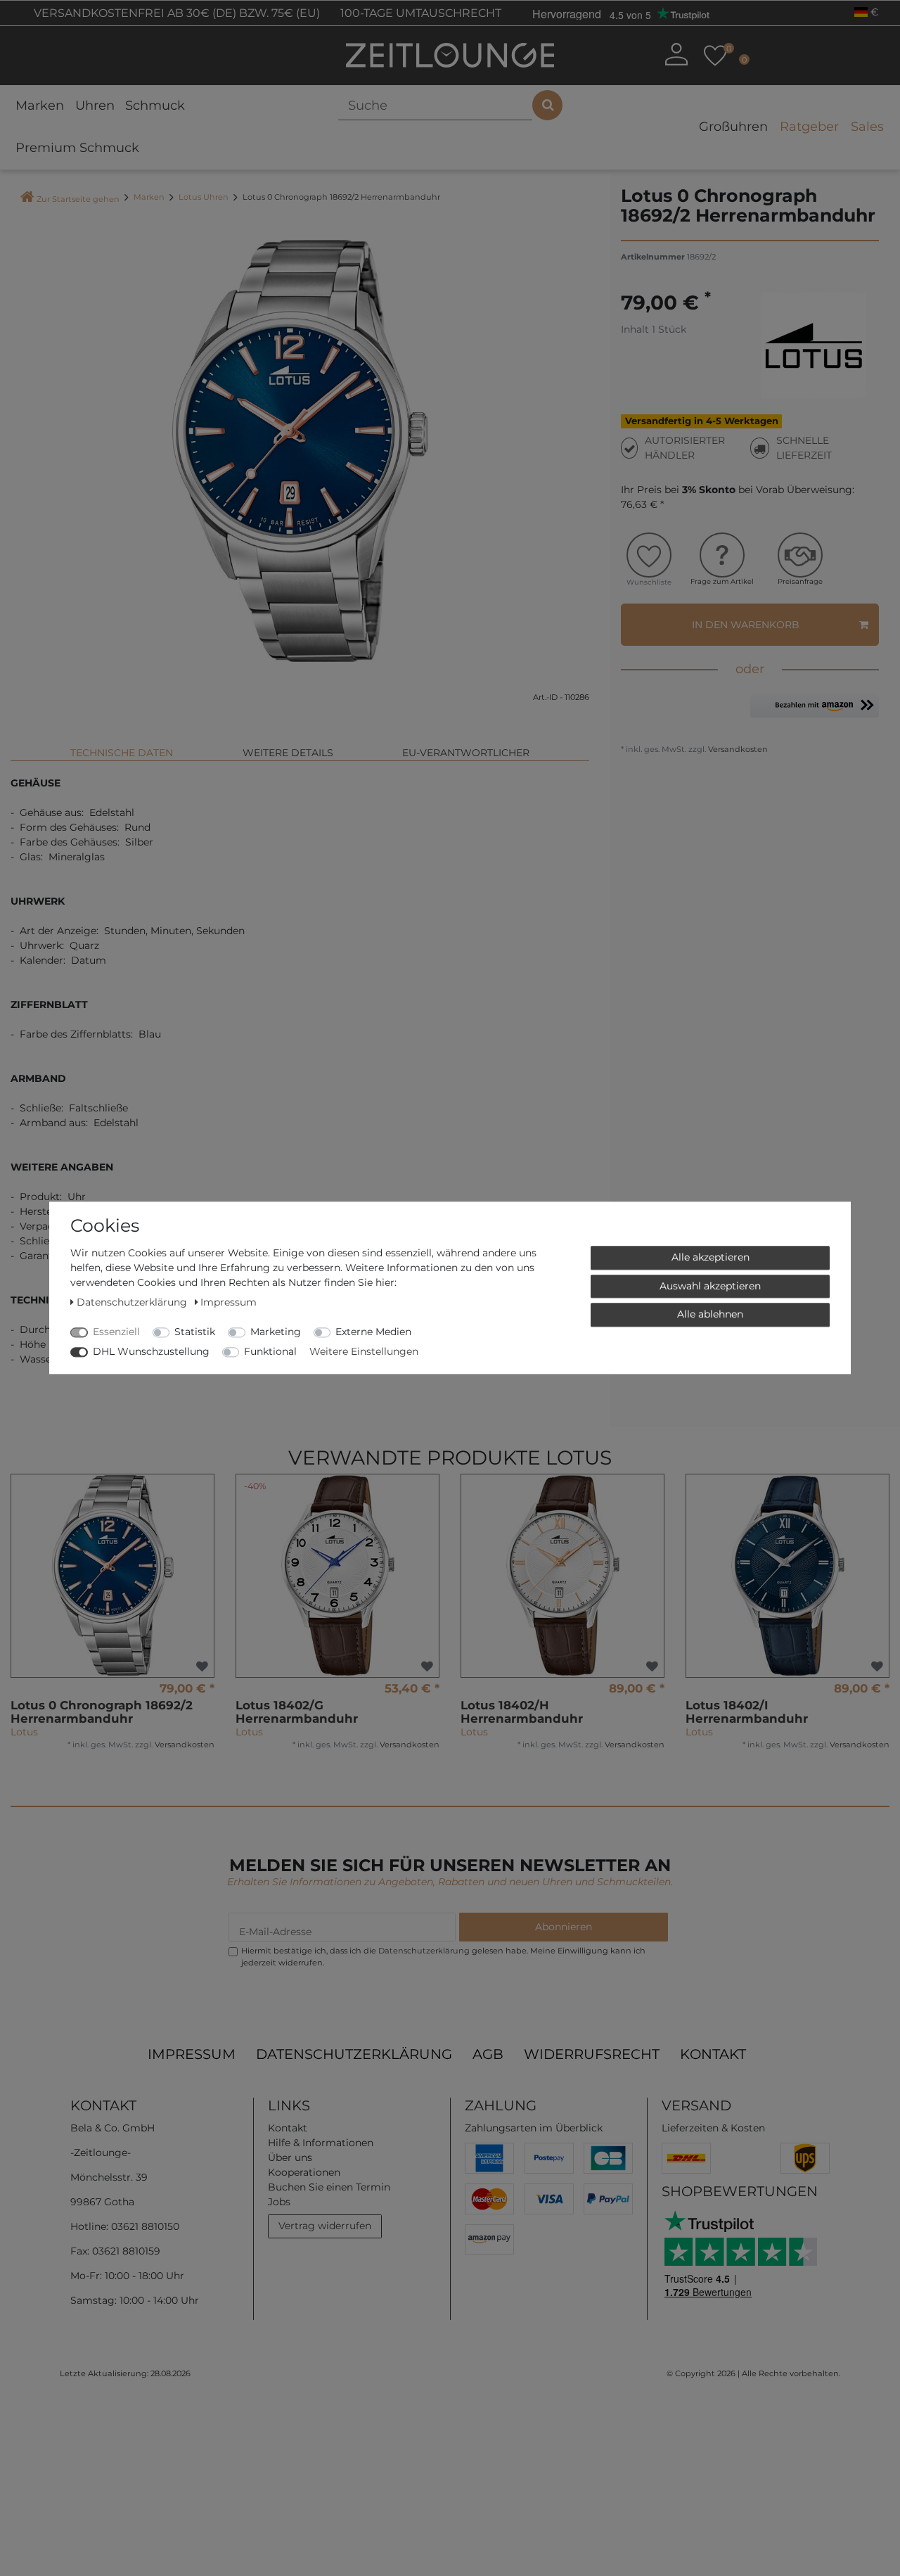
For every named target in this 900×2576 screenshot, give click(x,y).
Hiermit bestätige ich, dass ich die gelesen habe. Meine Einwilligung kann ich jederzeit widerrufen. (443, 1957)
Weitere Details (288, 753)
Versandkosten (737, 749)
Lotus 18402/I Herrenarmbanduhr (747, 1712)
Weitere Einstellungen (364, 1351)
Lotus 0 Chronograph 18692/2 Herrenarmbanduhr (102, 1712)
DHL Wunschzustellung (151, 1351)
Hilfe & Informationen (321, 2143)
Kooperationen (304, 2172)
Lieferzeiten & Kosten (713, 2128)
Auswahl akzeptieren (710, 1286)
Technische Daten (122, 753)
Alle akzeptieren (711, 1257)
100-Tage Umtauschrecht (419, 13)
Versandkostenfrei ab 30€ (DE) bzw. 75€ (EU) (175, 13)
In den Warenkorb (746, 625)
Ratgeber (809, 127)
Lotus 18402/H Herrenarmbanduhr (522, 1712)
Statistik (195, 1332)
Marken (40, 106)
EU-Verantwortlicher (466, 753)
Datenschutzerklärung (354, 2054)
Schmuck (155, 106)
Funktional (270, 1351)
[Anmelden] (676, 54)
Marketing (276, 1332)
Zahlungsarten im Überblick (534, 2128)
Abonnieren (564, 1927)
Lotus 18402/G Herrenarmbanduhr (297, 1712)
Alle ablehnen (710, 1314)
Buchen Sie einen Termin (329, 2187)
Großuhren (733, 127)
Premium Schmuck (77, 148)
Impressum (192, 2054)
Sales (867, 127)
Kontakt (713, 2054)
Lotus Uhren (204, 197)
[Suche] (547, 105)
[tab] (122, 747)
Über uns (290, 2157)
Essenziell (116, 1332)
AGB (488, 2054)
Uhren (95, 106)
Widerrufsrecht (592, 2054)
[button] (815, 709)
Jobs (279, 2202)
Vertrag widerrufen (325, 2226)
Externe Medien (373, 1332)
